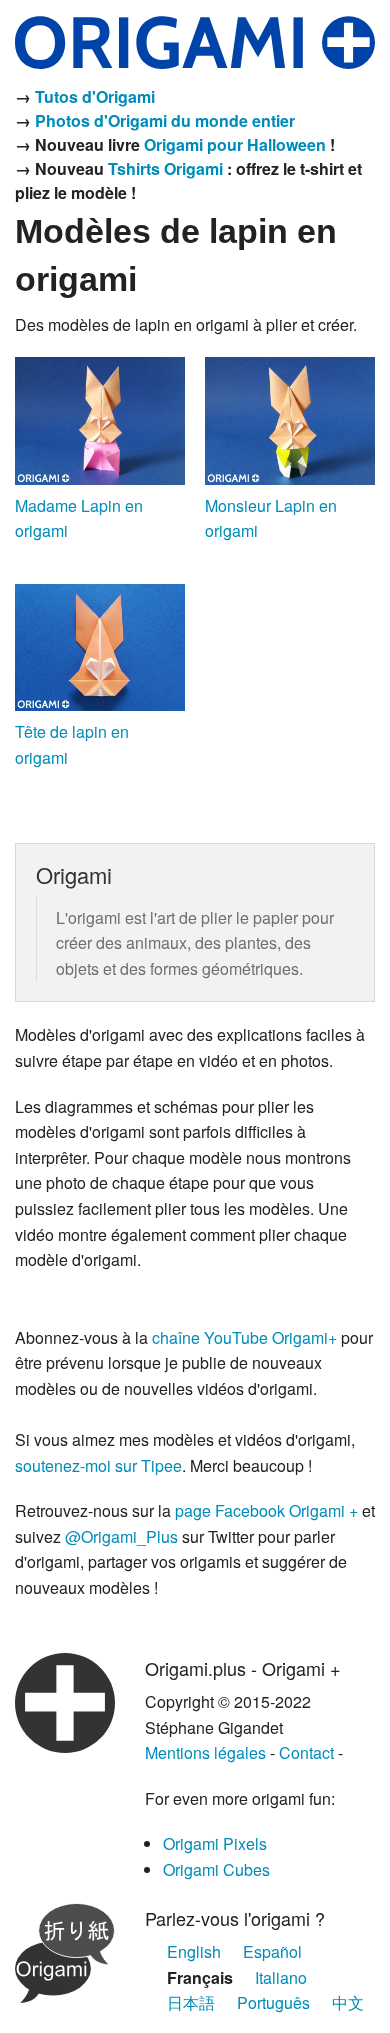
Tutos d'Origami (95, 96)
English (194, 1951)
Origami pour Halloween (235, 144)
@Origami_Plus (121, 1536)
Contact (306, 1752)
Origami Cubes (216, 1869)
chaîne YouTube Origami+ (244, 1337)
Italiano (281, 1977)
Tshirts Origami (165, 168)
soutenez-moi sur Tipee (98, 1465)
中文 (348, 2002)
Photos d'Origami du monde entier (165, 120)
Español (272, 1951)
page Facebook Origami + (266, 1510)
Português (273, 2002)
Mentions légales (205, 1752)
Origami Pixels (215, 1843)
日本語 (191, 2002)
